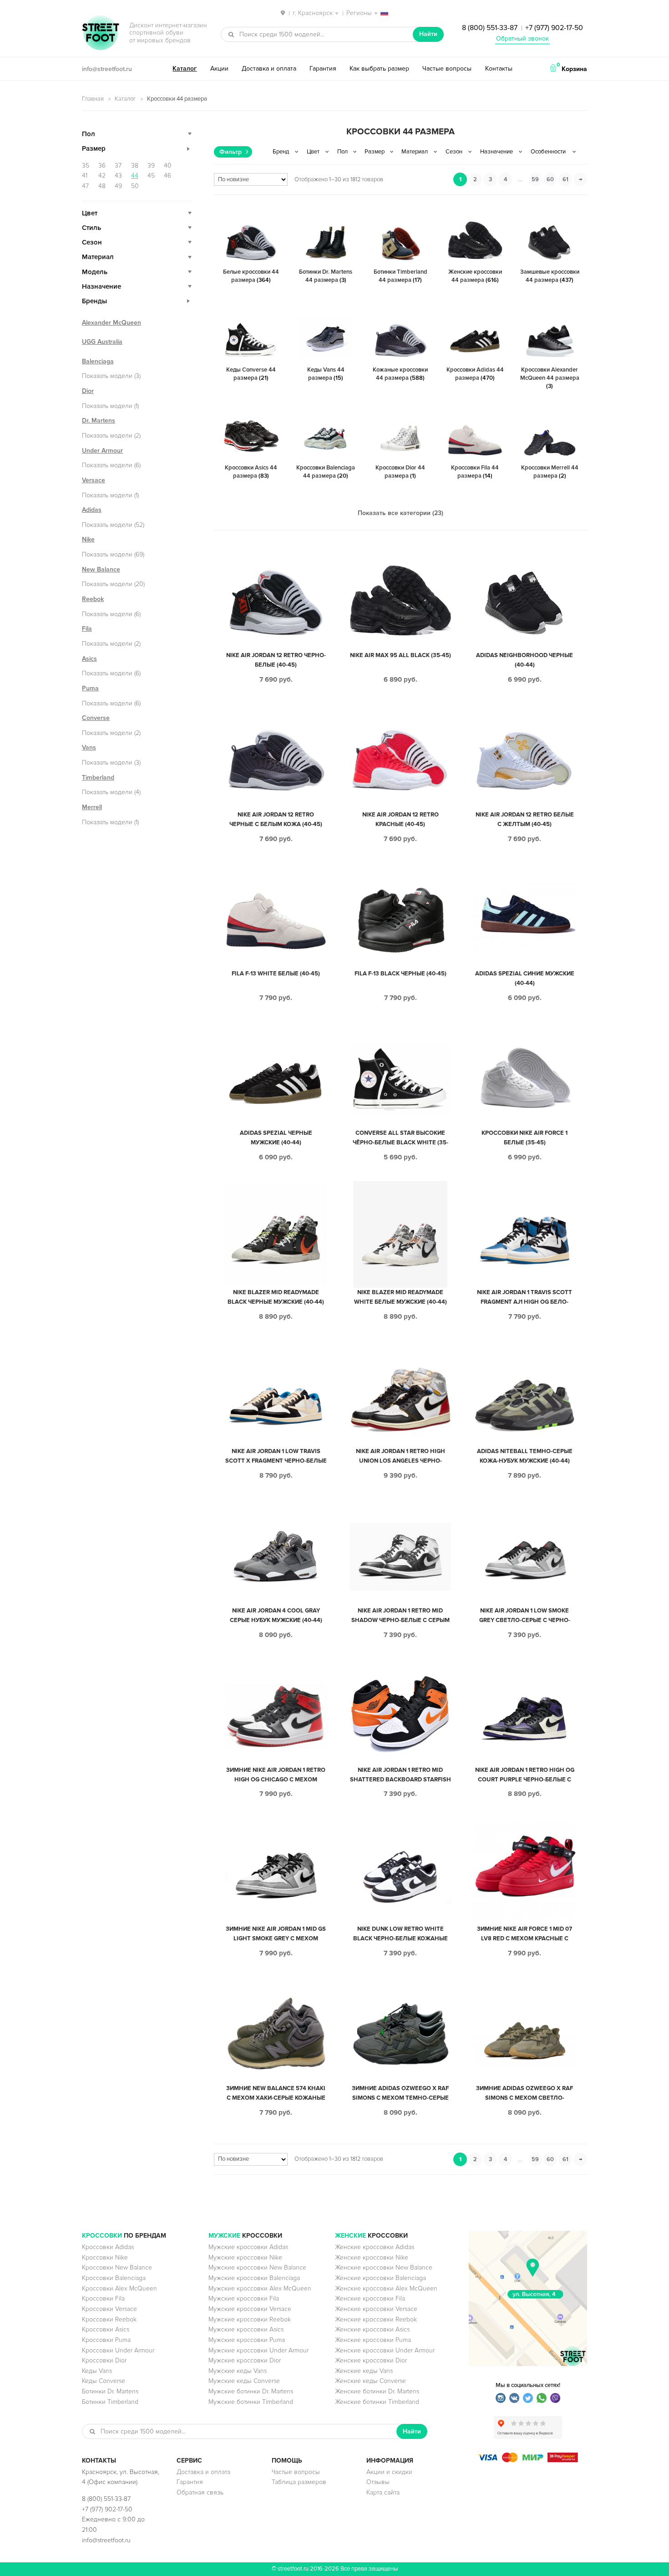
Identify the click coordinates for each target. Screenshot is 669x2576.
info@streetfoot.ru (107, 69)
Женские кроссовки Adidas (375, 2247)
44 (135, 176)
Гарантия (323, 69)
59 (535, 179)
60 (550, 179)
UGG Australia (102, 342)
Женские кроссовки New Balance (384, 2267)
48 (102, 186)
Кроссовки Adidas (108, 2247)
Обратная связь (200, 2492)
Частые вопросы (447, 69)
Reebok (93, 599)
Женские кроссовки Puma (373, 2340)
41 (85, 176)
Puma (90, 688)
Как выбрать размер (379, 69)
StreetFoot (101, 34)
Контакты (499, 69)
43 (118, 176)
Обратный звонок (522, 38)
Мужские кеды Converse (244, 2381)
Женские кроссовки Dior (371, 2360)
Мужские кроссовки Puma (247, 2340)
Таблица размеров (299, 2482)
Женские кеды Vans (364, 2371)
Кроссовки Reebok (109, 2319)
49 (118, 186)
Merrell (92, 807)
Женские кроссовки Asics (372, 2329)
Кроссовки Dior (104, 2360)
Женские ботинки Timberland (377, 2402)
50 (135, 186)
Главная (93, 99)
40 (168, 166)
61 (565, 179)
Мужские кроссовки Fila (244, 2298)
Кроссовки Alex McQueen (119, 2288)
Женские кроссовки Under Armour (385, 2350)
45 (151, 176)
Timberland (98, 778)
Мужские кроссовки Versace (250, 2309)
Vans (89, 747)
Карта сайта (383, 2492)
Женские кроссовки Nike (372, 2257)
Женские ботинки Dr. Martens (377, 2391)
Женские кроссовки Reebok (376, 2319)
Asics (89, 659)
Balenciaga (98, 361)
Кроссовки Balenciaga (114, 2278)
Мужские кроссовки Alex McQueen (260, 2288)
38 (135, 166)
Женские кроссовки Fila (370, 2298)
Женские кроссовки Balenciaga (380, 2278)
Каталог (185, 69)
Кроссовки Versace (109, 2309)
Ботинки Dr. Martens (110, 2391)
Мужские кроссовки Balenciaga (254, 2278)
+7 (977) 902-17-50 (554, 28)
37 (118, 166)
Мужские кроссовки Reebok (250, 2319)
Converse (96, 718)
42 (102, 176)
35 (86, 166)
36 (102, 166)
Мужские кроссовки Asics (246, 2329)
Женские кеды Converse (370, 2381)
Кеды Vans (97, 2371)
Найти (428, 34)
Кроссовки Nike (105, 2257)
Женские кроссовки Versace (376, 2309)
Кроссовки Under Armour (118, 2350)
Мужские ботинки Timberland (251, 2402)
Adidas (92, 510)
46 (167, 176)
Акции (219, 69)
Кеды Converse (104, 2381)
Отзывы (378, 2482)
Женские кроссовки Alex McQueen (386, 2288)
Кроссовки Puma (106, 2340)
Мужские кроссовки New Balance (257, 2267)
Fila (87, 629)
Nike (88, 539)
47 (85, 186)
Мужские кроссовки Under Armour (258, 2350)
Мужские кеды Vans (238, 2371)
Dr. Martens (99, 421)
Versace (94, 480)
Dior (88, 391)
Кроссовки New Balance (117, 2267)
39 (151, 166)
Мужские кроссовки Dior (245, 2360)
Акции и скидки (389, 2472)
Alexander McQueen (111, 323)
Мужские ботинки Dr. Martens (251, 2391)
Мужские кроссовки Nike (245, 2257)
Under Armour (102, 451)
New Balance (101, 569)
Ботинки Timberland (110, 2402)
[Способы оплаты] (528, 2460)
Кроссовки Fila (103, 2298)
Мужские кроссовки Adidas (248, 2247)
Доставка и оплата (269, 69)
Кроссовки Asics (106, 2329)
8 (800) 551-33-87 (490, 28)
